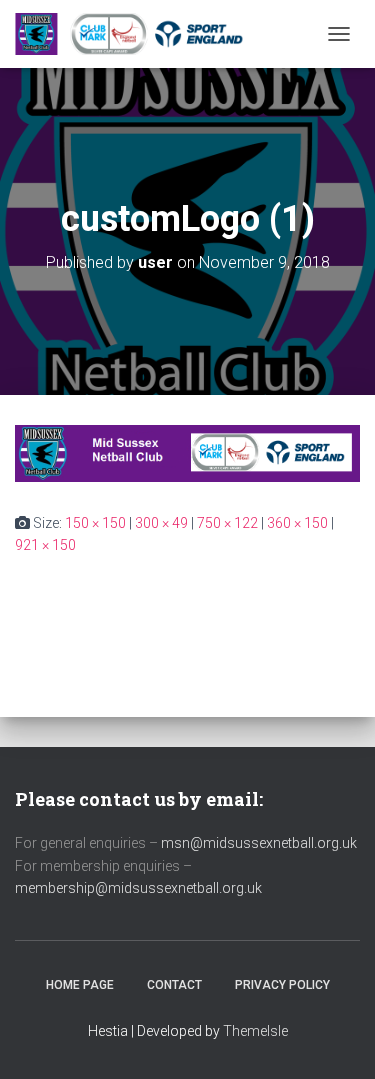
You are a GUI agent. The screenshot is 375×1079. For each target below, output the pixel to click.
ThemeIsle (255, 1031)
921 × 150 (45, 545)
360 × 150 (297, 523)
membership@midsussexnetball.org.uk (138, 888)
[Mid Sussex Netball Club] (140, 34)
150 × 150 (95, 523)
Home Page (80, 985)
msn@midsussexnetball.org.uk (259, 843)
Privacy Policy (282, 985)
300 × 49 (161, 523)
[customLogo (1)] (187, 452)
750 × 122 (227, 523)
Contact (174, 985)
